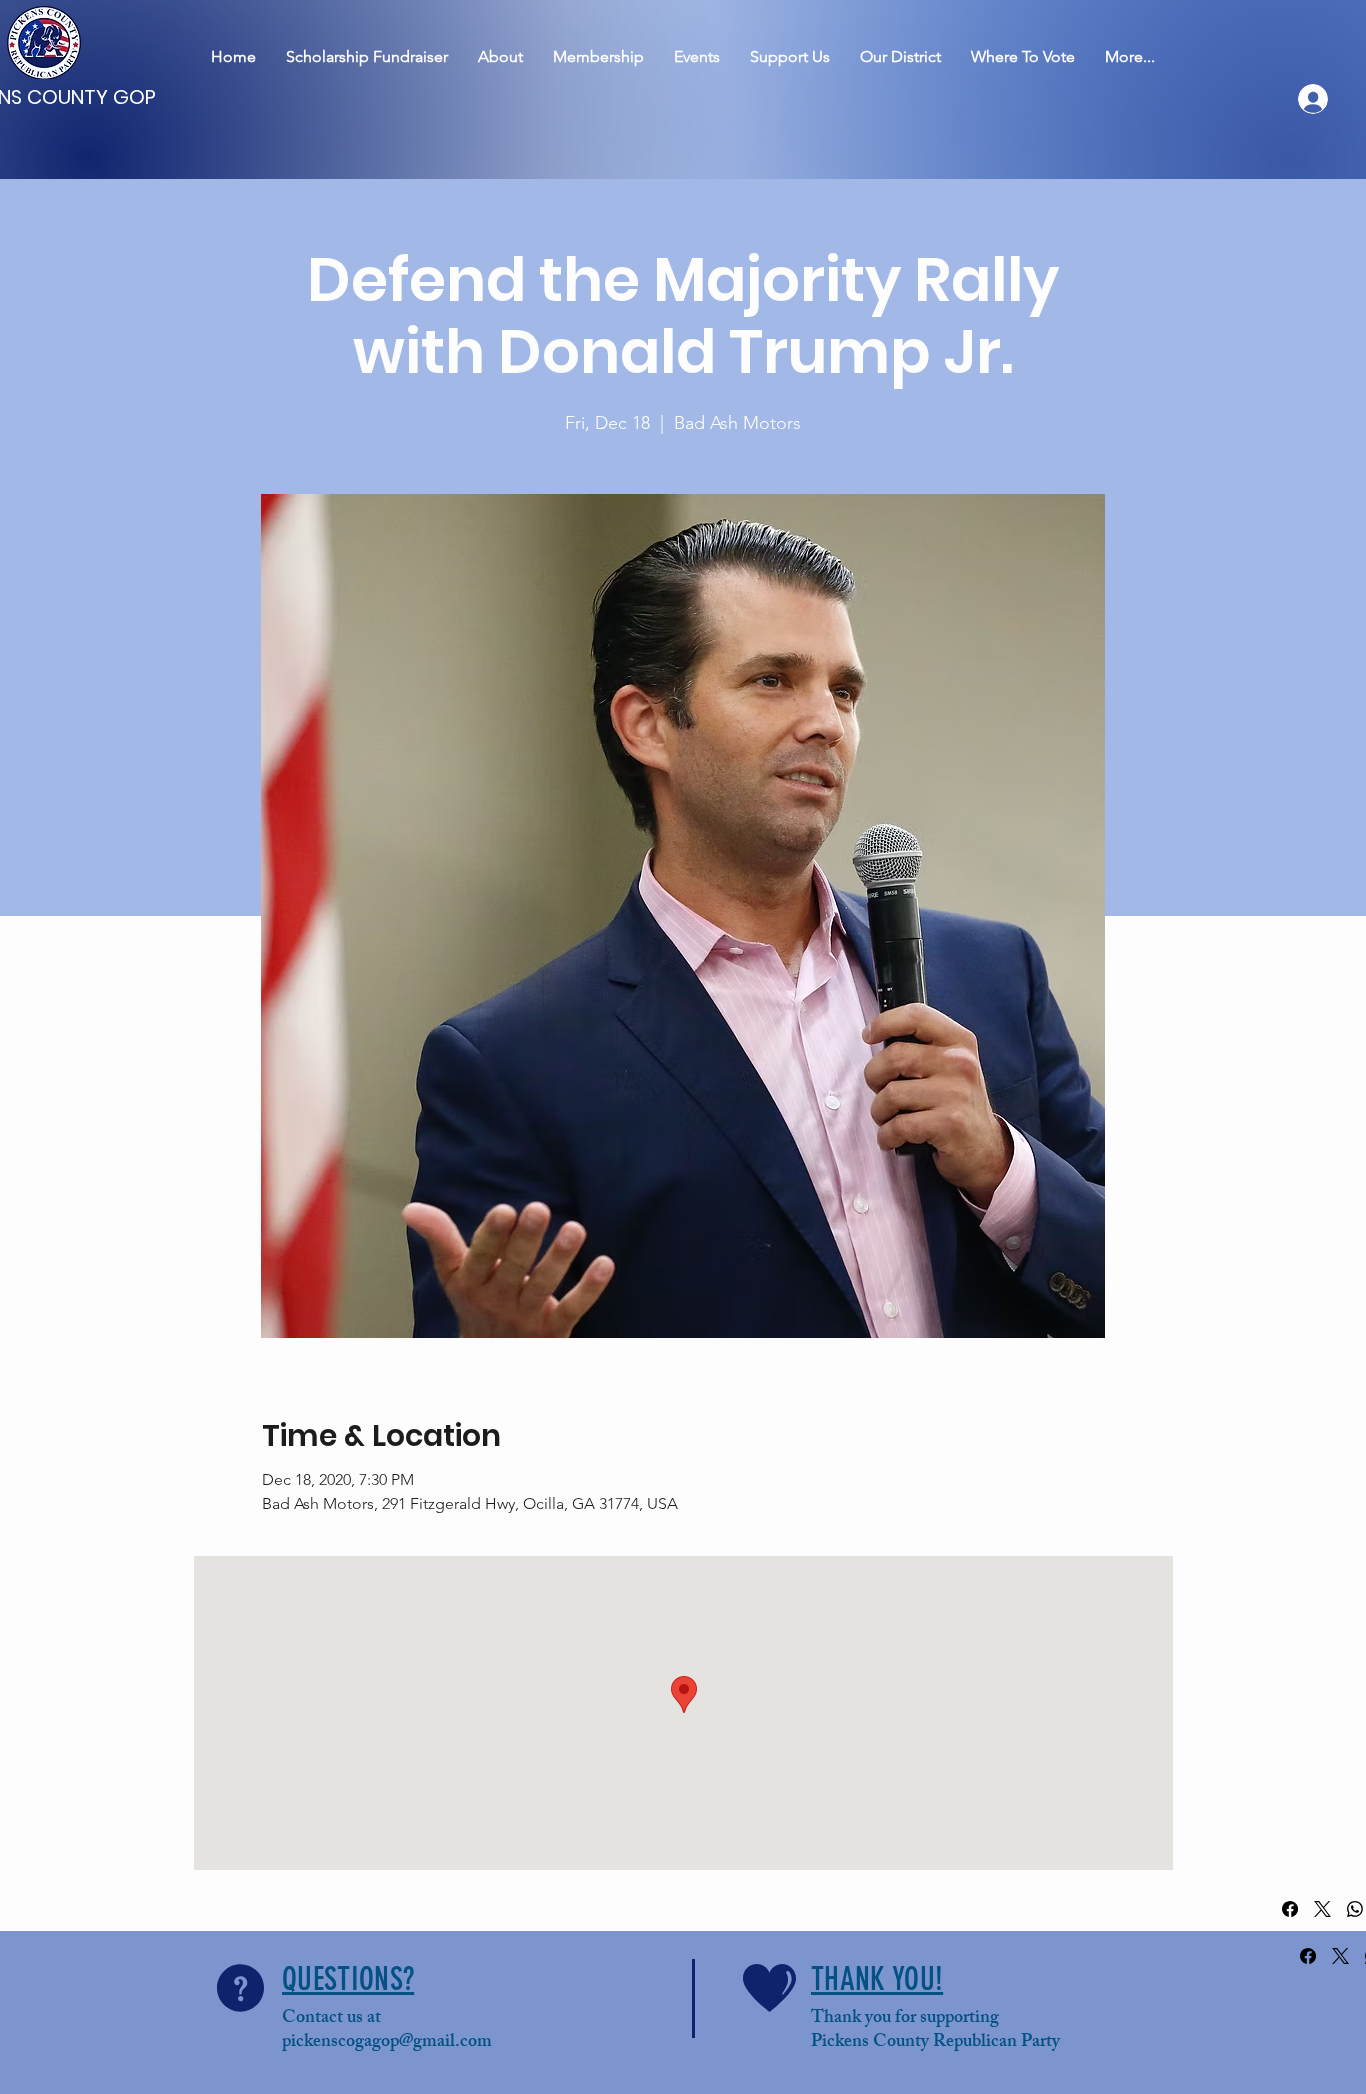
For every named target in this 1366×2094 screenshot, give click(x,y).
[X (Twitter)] (1322, 1909)
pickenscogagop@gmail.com (387, 2043)
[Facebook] (1290, 1909)
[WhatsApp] (1355, 1909)
